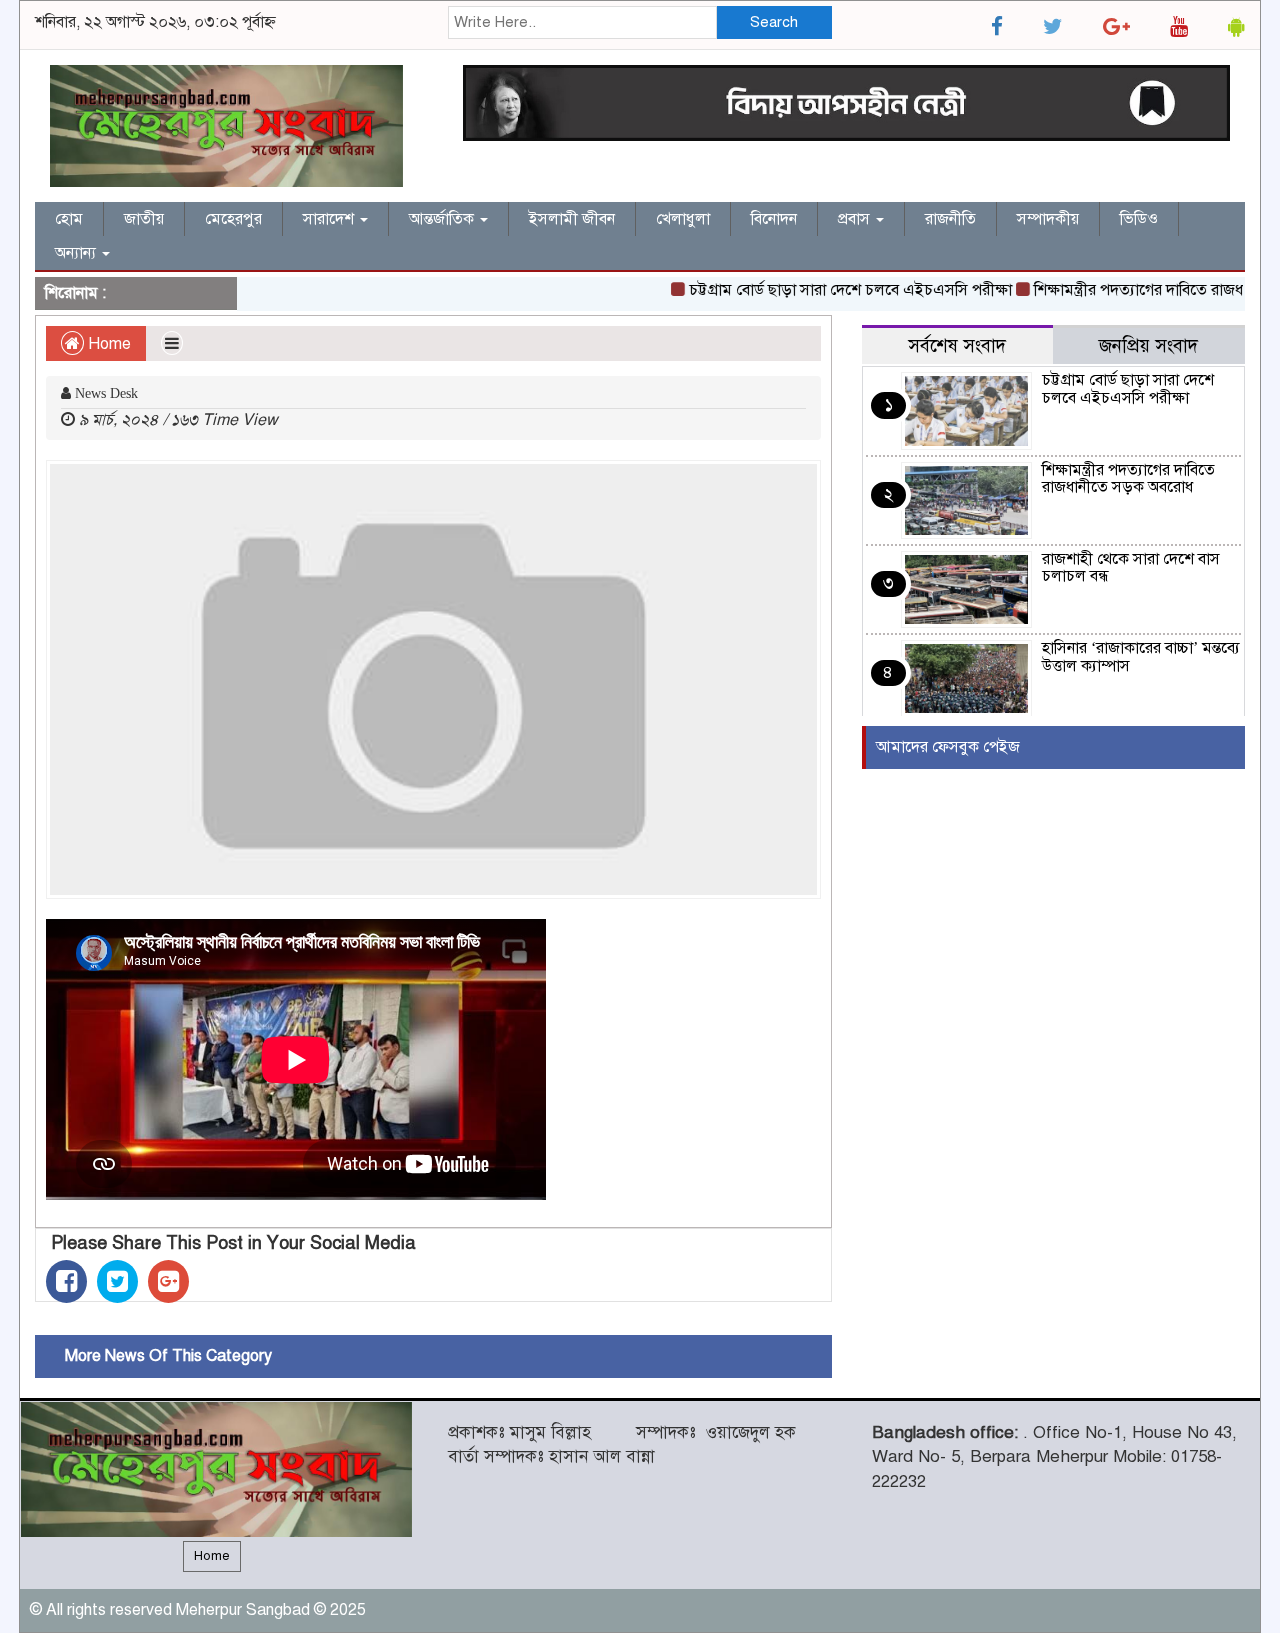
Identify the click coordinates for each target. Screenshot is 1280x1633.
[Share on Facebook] (66, 1281)
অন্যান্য (77, 253)
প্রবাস (856, 219)
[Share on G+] (168, 1281)
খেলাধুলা (683, 219)
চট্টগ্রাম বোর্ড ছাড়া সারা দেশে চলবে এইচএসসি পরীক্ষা (828, 290)
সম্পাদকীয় (1048, 219)
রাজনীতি (950, 219)
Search (774, 22)
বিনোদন (774, 219)
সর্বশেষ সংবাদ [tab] (957, 345)
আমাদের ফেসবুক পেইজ (948, 747)
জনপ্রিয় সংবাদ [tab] (1148, 345)
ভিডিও (1139, 219)
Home (107, 344)
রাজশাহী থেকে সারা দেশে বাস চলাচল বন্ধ (1131, 568)
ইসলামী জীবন (572, 219)
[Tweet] (117, 1281)
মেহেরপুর (233, 219)
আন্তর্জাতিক (443, 219)
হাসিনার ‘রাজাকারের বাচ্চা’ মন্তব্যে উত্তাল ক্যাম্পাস (1141, 657)
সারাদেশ (330, 219)
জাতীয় (144, 219)
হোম (69, 219)
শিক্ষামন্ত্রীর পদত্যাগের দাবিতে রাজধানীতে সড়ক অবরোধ (1128, 479)
